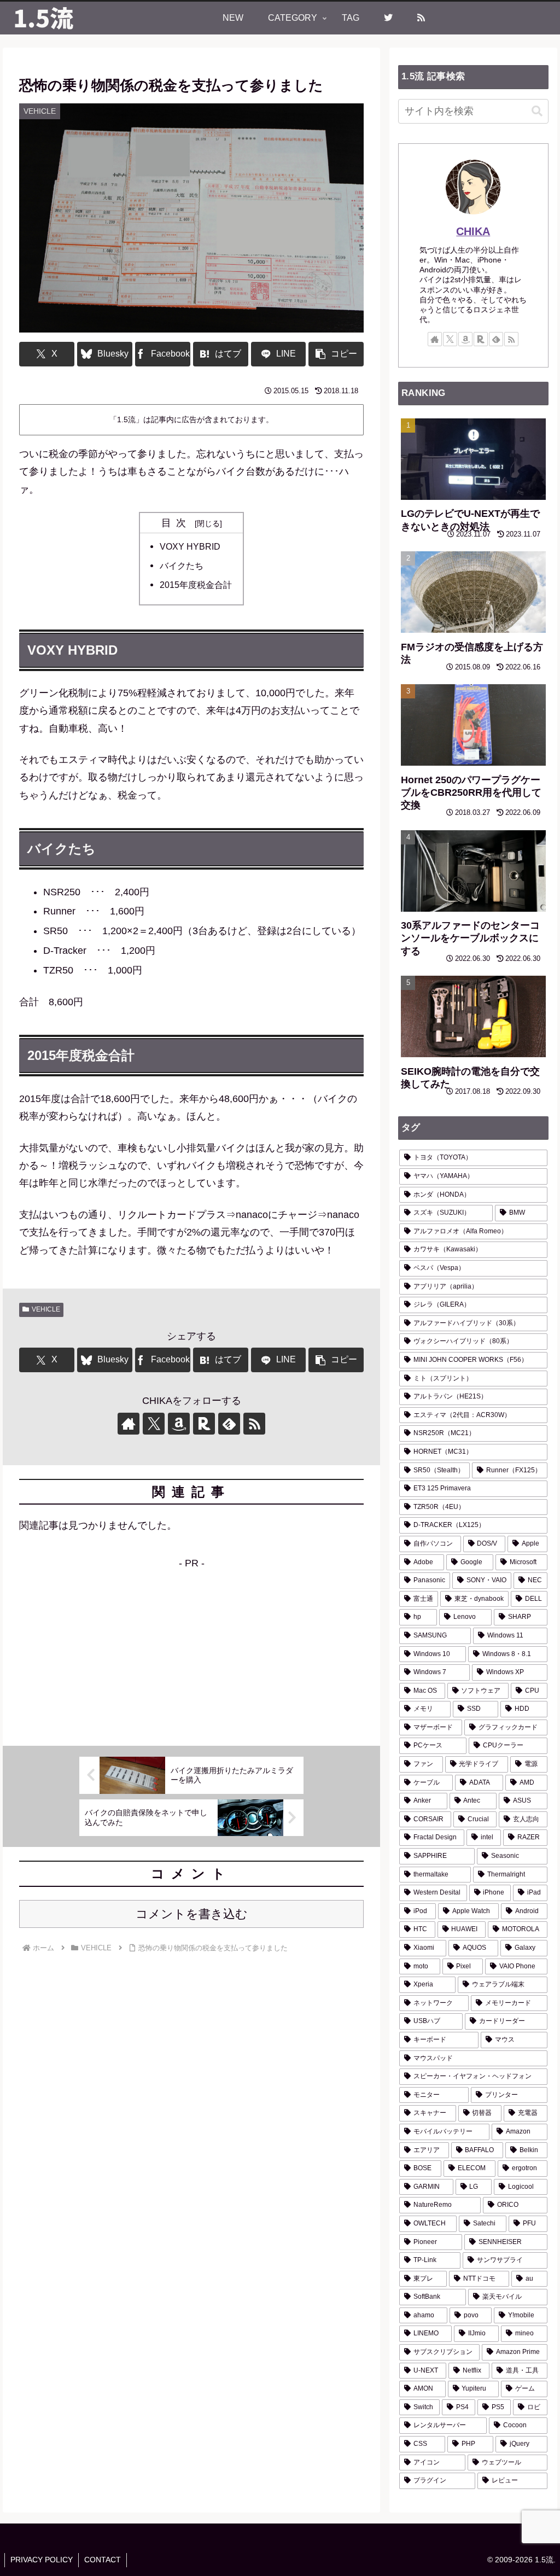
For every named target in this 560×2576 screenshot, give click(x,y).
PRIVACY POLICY (42, 2560)
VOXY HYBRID (190, 546)
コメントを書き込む (192, 1914)
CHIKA (473, 231)
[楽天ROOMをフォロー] (204, 1424)
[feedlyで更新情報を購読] (229, 1424)
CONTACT (103, 2560)
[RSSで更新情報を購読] (254, 1424)
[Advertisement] (191, 1648)
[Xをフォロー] (154, 1424)
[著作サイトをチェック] (129, 1424)
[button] (336, 354)
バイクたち (182, 566)
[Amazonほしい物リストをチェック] (179, 1424)
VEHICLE (46, 1309)
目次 (176, 523)
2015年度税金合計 (196, 585)
